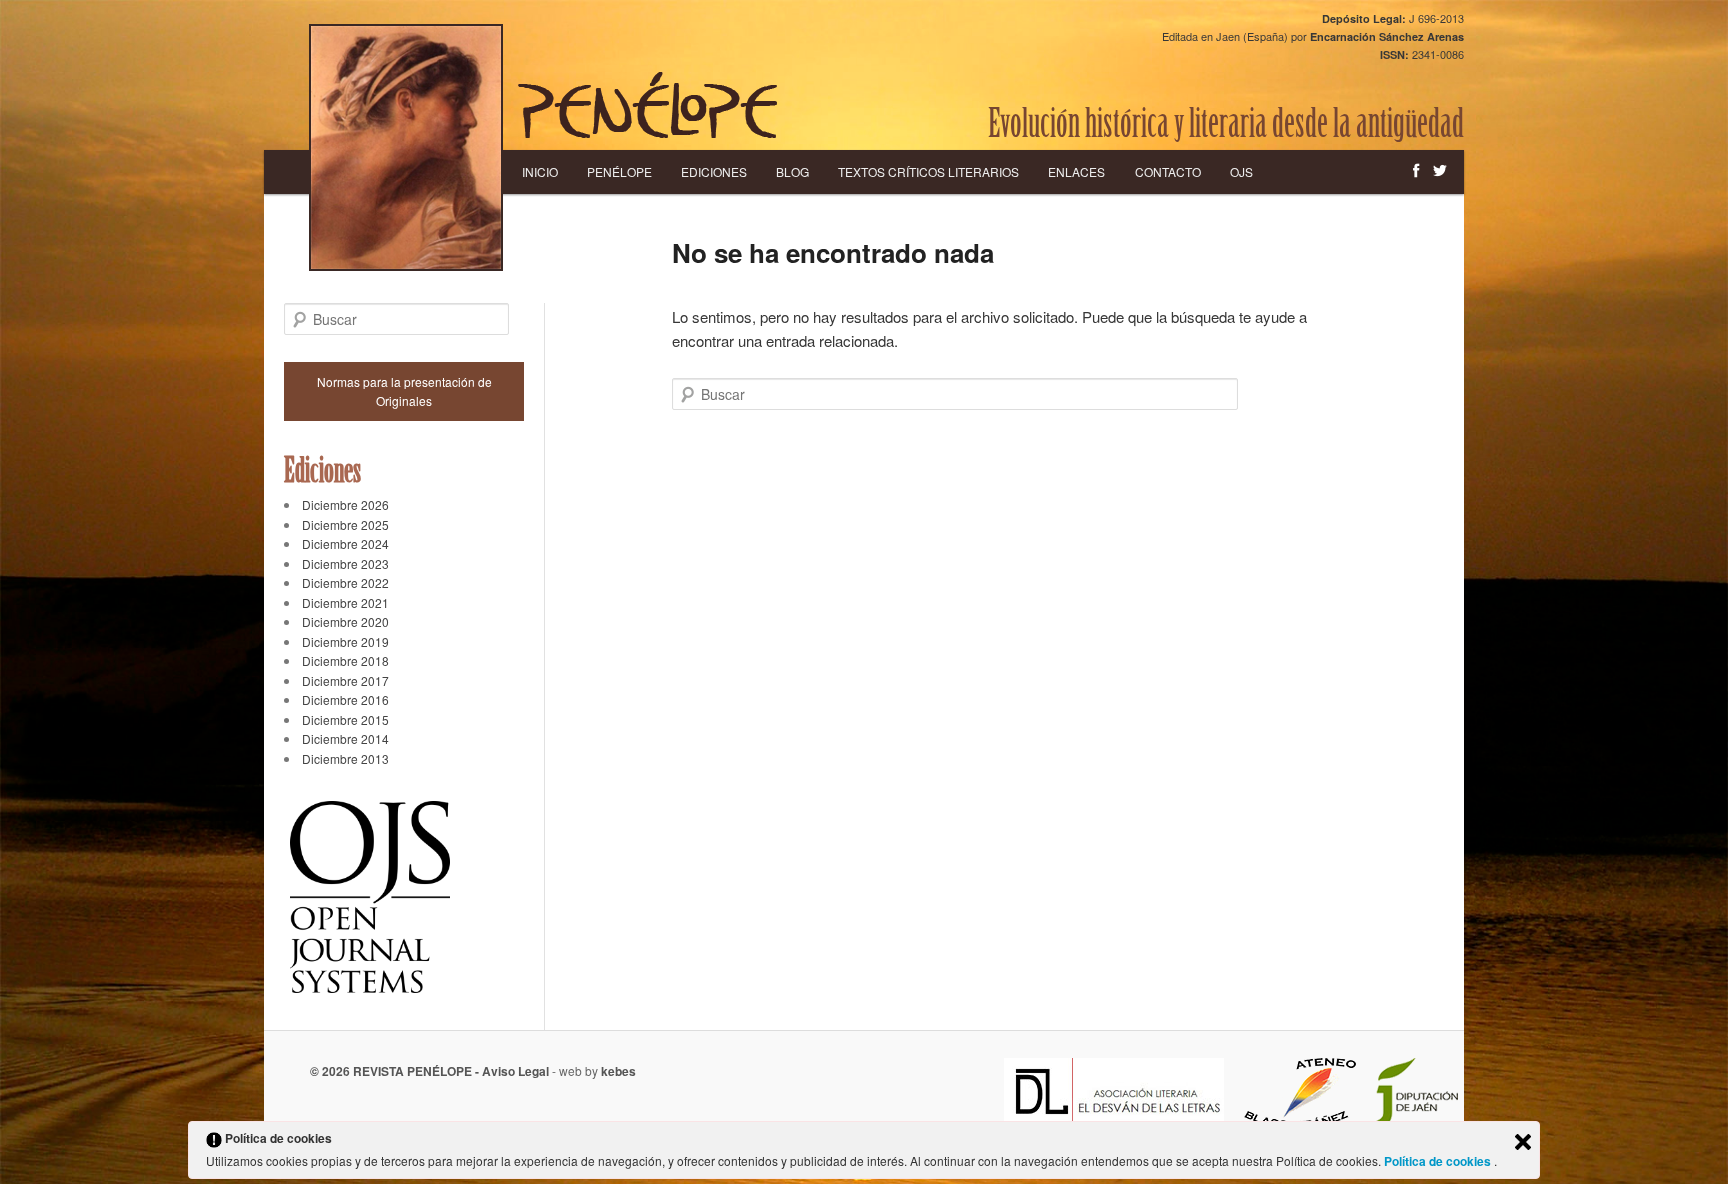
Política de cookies (1439, 1161)
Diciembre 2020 (345, 621)
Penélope (619, 171)
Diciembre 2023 (345, 563)
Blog (792, 171)
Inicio (540, 171)
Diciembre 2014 (345, 738)
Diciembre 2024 (345, 543)
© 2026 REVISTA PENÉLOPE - (396, 1071)
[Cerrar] (1523, 1142)
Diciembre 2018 (345, 660)
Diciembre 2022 (345, 582)
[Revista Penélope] (647, 105)
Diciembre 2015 (345, 719)
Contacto (1168, 171)
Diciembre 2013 (345, 758)
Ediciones (714, 171)
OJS (1241, 171)
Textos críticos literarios (928, 171)
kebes (618, 1071)
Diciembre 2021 (345, 602)
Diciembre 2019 (345, 641)
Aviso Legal (515, 1071)
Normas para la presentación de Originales (404, 391)
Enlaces (1076, 171)
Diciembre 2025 (345, 524)
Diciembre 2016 (345, 699)
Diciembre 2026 (345, 504)
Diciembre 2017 (345, 680)
